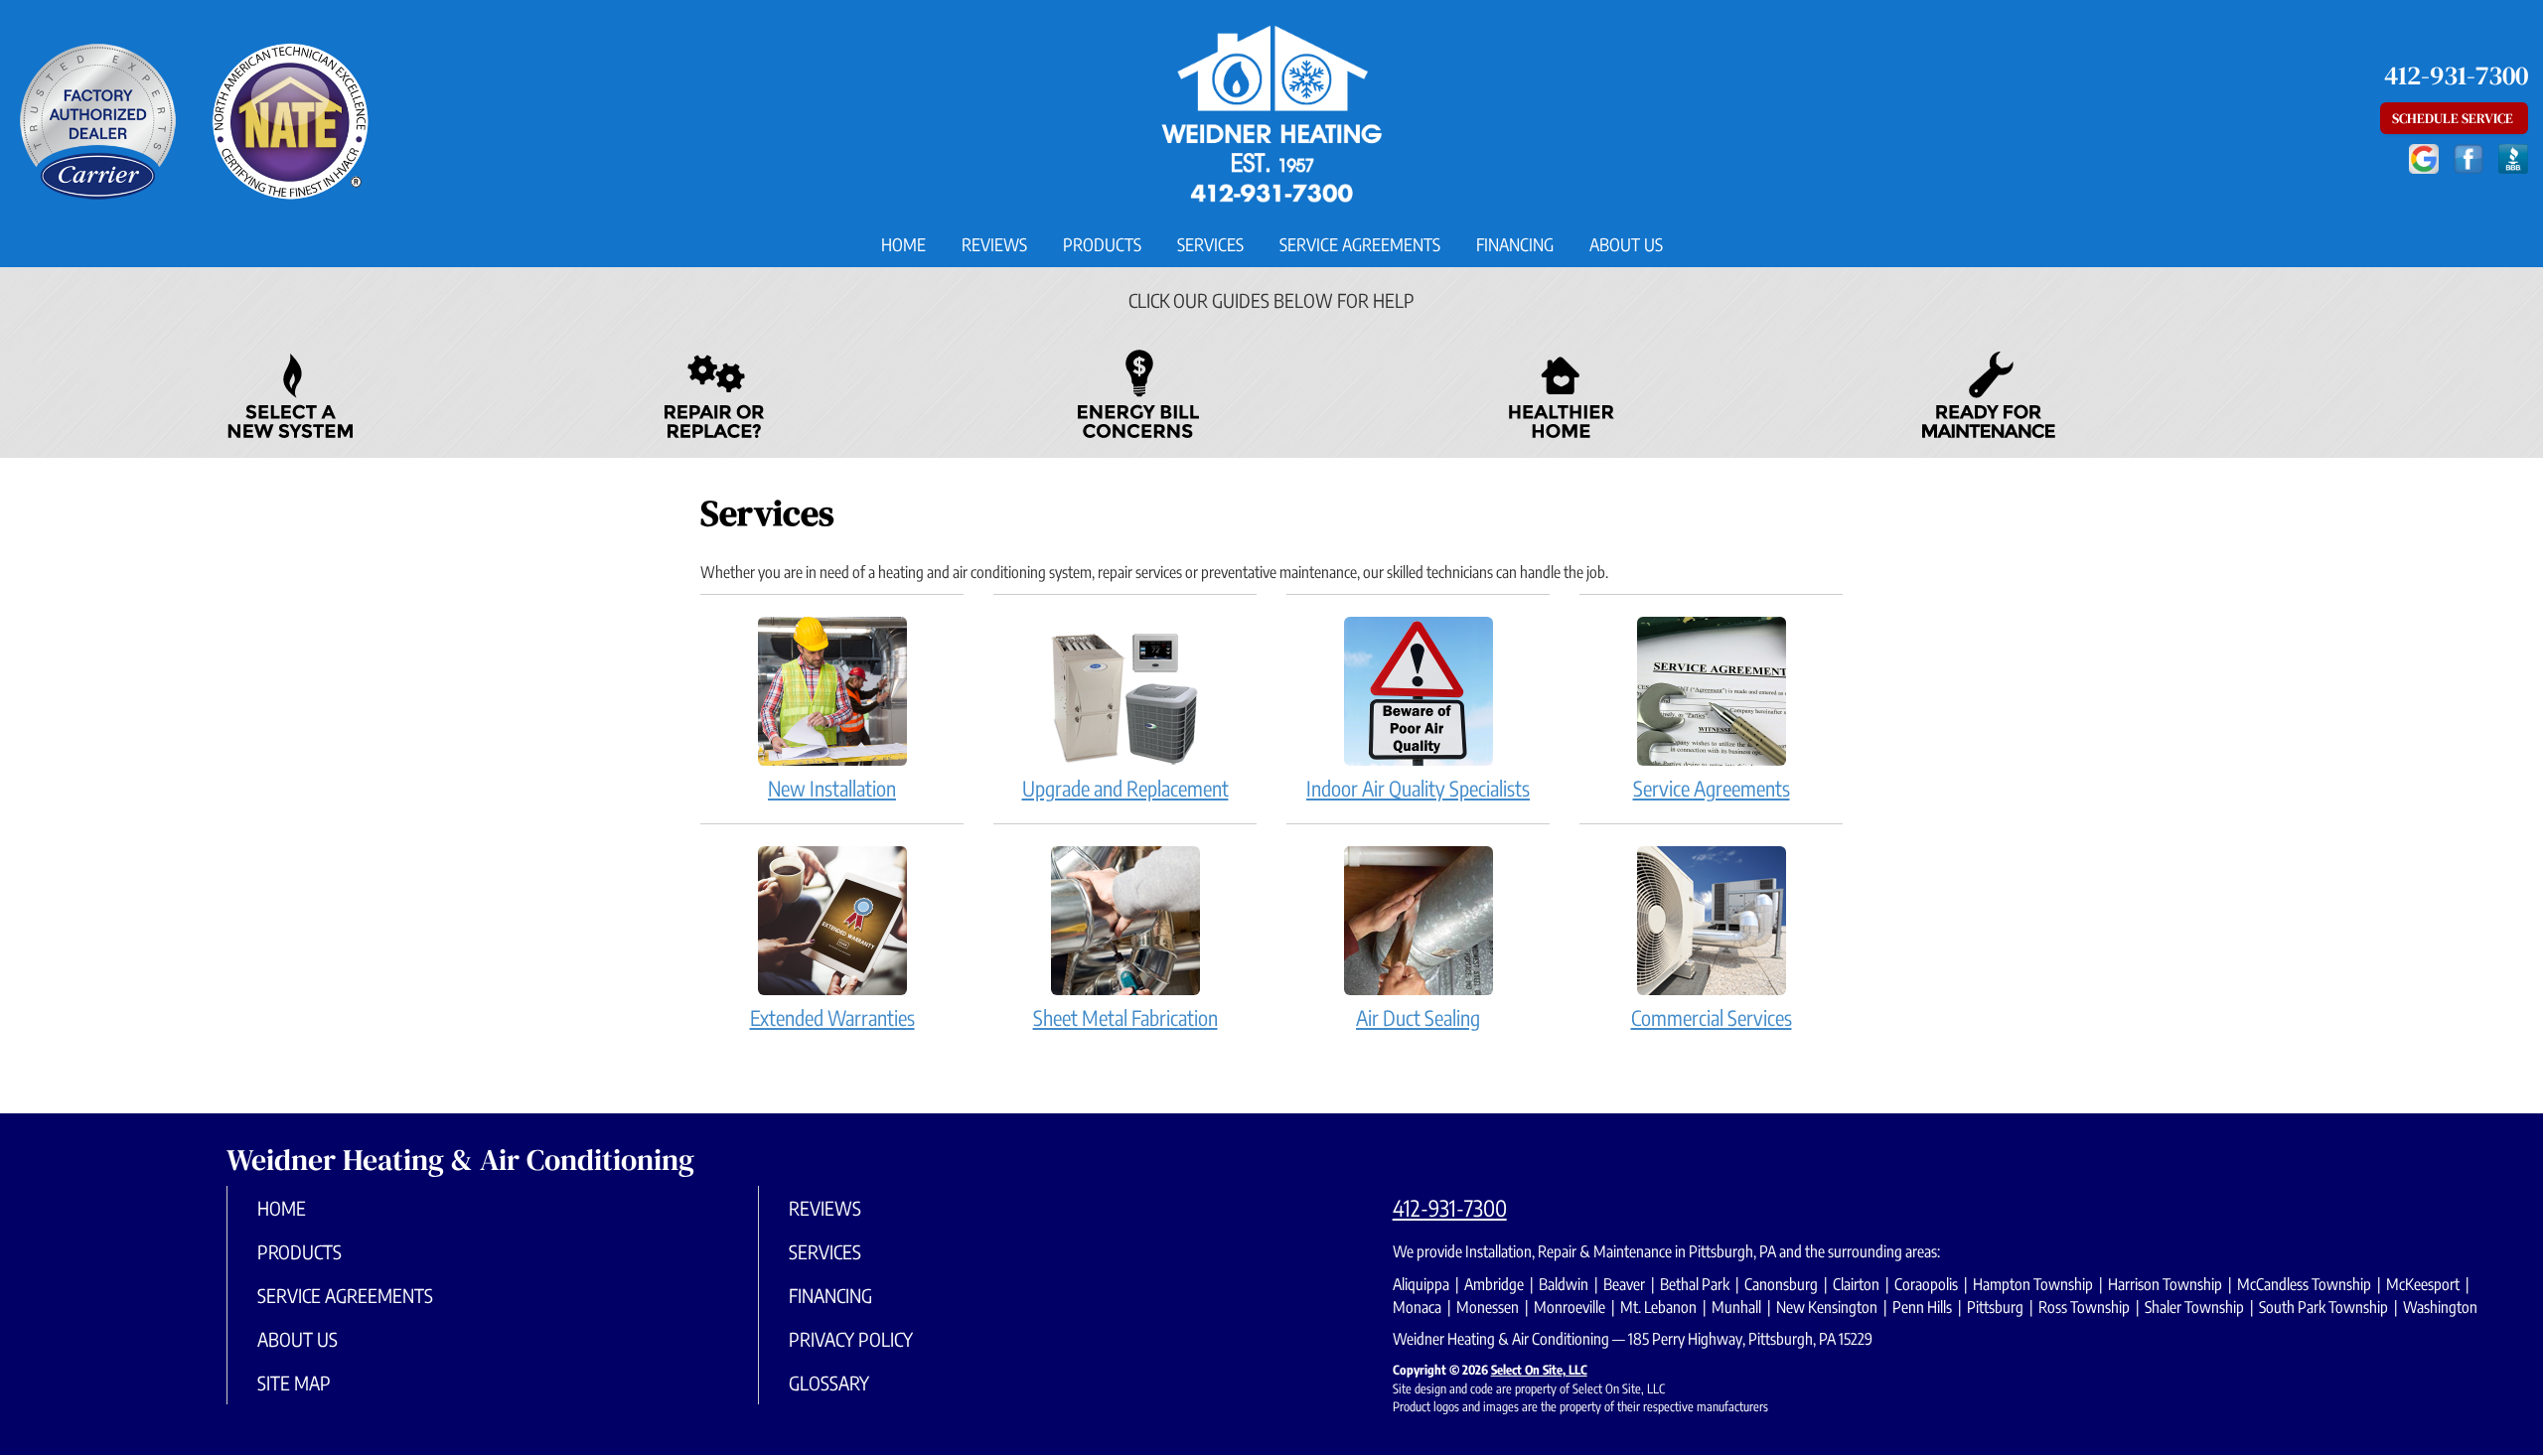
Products (1102, 244)
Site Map (294, 1383)
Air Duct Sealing (1418, 1018)
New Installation (832, 788)
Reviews (994, 244)
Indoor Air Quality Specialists (1418, 788)
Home (903, 244)
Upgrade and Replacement (1125, 788)
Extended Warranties (832, 1018)
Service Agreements (1360, 244)
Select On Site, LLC (1539, 1370)
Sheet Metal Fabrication (1125, 1018)
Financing (1515, 244)
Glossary (829, 1383)
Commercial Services (1712, 1018)
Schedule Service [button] (2454, 118)
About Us (1626, 244)
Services (1210, 244)
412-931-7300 (1450, 1208)
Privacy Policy (851, 1339)
